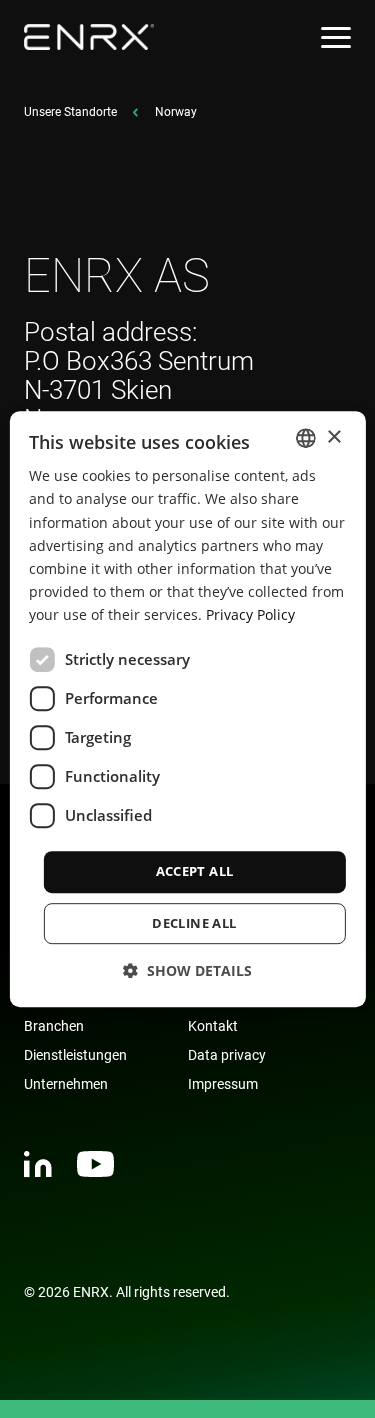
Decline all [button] (194, 923)
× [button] (333, 437)
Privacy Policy (250, 614)
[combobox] (306, 438)
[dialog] (187, 709)
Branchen (54, 1026)
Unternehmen (66, 1084)
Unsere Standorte (70, 112)
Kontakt (213, 1026)
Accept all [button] (195, 871)
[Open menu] (336, 37)
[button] (187, 970)
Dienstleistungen (75, 1055)
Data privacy (227, 1055)
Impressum (223, 1084)
